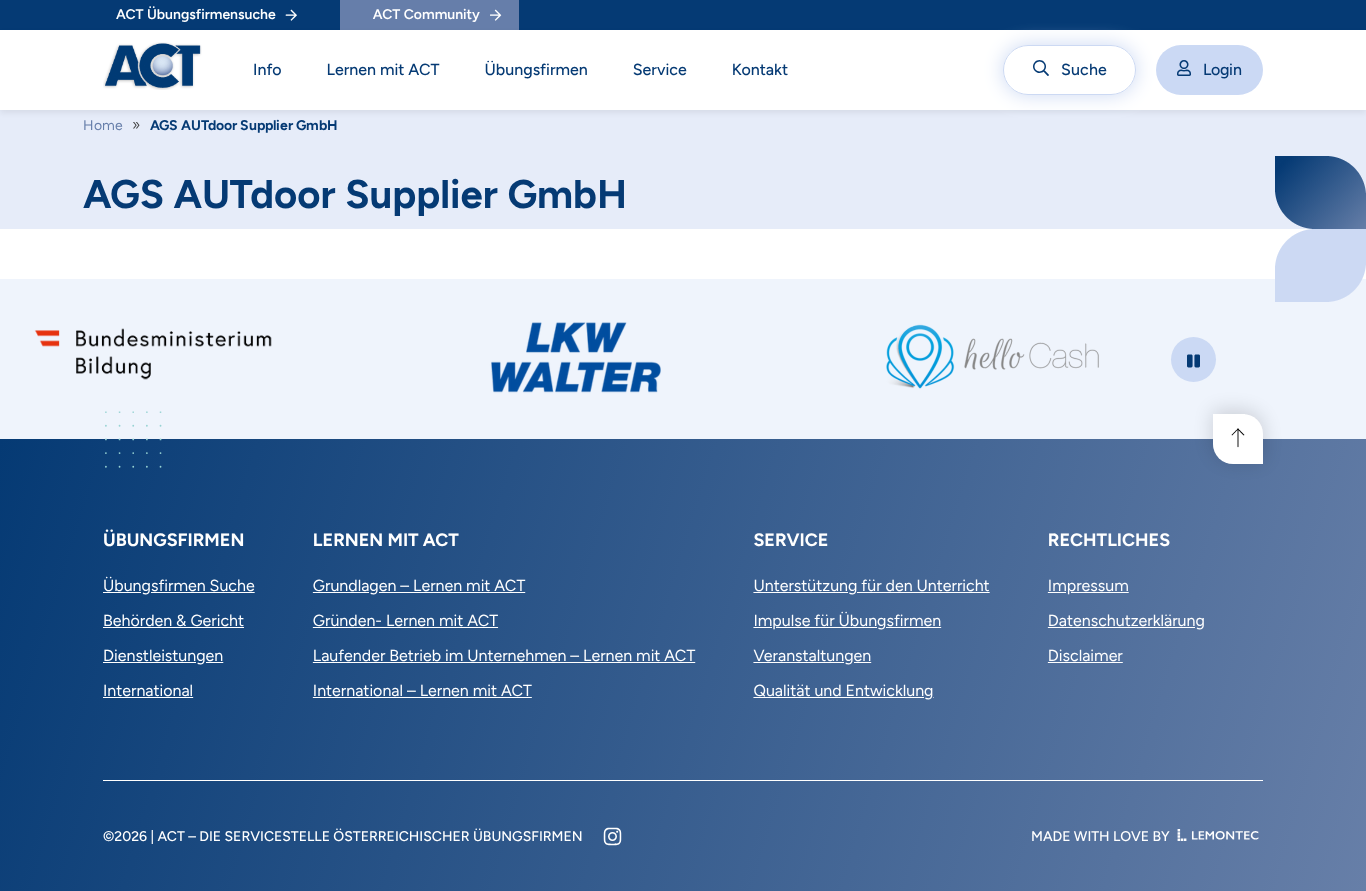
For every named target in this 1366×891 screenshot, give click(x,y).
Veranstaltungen (812, 655)
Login (1222, 69)
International (148, 690)
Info (267, 69)
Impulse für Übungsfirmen (847, 620)
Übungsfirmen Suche (179, 585)
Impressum (1088, 585)
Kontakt (760, 69)
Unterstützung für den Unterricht (871, 585)
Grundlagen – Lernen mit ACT (419, 585)
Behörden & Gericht (173, 620)
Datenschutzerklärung (1126, 620)
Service (660, 69)
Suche (1084, 69)
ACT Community (426, 14)
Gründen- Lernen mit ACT (405, 620)
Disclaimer (1085, 655)
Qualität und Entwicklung (843, 690)
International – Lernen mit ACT (422, 690)
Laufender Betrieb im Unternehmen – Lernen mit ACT (504, 655)
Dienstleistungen (163, 655)
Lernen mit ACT (383, 69)
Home (103, 125)
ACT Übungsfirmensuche (196, 14)
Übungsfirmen (536, 69)
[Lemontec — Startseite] (1218, 836)
